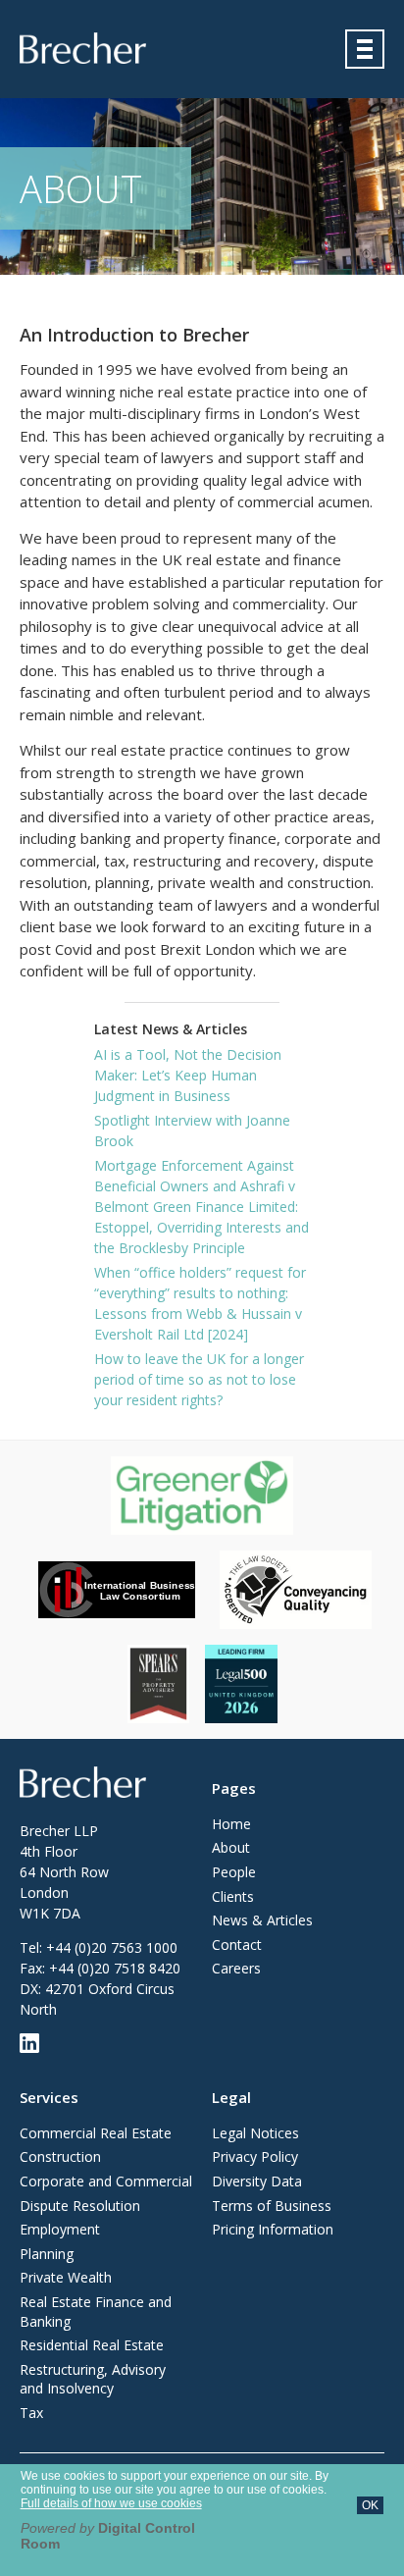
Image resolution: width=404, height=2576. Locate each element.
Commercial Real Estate (96, 2133)
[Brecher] (83, 48)
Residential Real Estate (92, 2345)
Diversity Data (257, 2181)
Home (231, 1824)
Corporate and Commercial (106, 2181)
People (234, 1872)
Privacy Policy (255, 2156)
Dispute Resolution (80, 2206)
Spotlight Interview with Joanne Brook (192, 1130)
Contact (237, 1945)
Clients (233, 1896)
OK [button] (370, 2505)
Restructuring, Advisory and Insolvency (93, 2379)
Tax (31, 2413)
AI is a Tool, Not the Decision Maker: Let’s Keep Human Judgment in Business (188, 1075)
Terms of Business (272, 2206)
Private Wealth (66, 2277)
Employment (60, 2229)
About (231, 1847)
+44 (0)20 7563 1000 (112, 1947)
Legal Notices (255, 2133)
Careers (236, 1968)
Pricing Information (273, 2229)
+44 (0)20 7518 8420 (115, 1968)
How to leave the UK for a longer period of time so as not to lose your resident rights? (199, 1379)
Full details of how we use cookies (111, 2503)
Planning (47, 2254)
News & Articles (262, 1920)
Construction (60, 2156)
